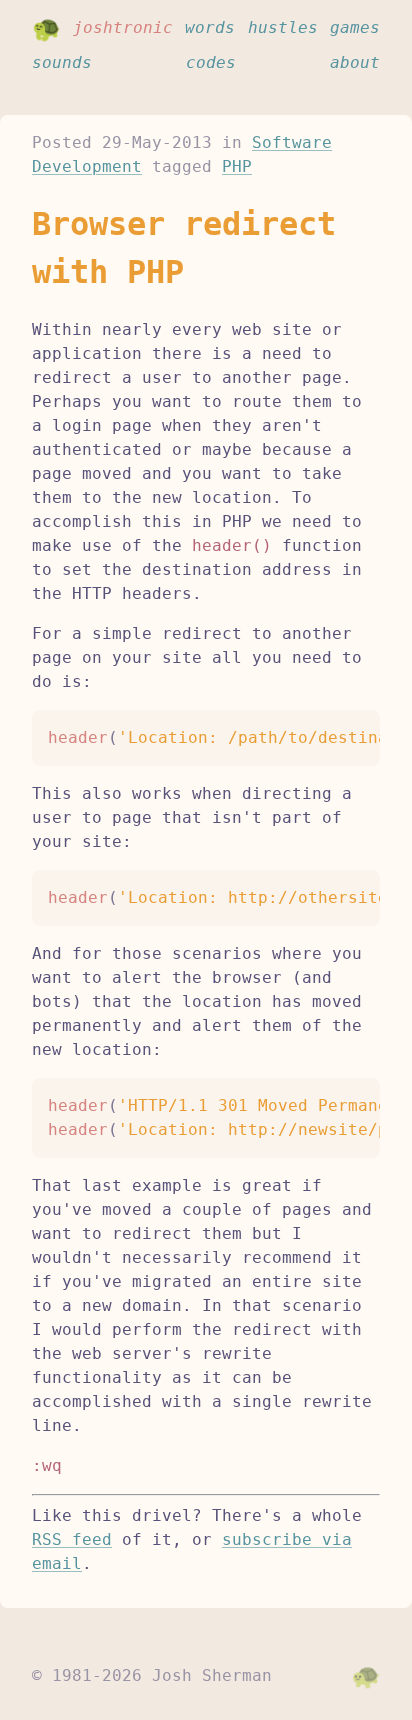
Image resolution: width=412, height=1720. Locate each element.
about (355, 62)
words (210, 27)
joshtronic (123, 27)
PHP (237, 166)
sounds (62, 62)
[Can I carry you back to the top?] (366, 1676)
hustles (283, 27)
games (355, 27)
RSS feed (72, 1539)
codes (211, 62)
